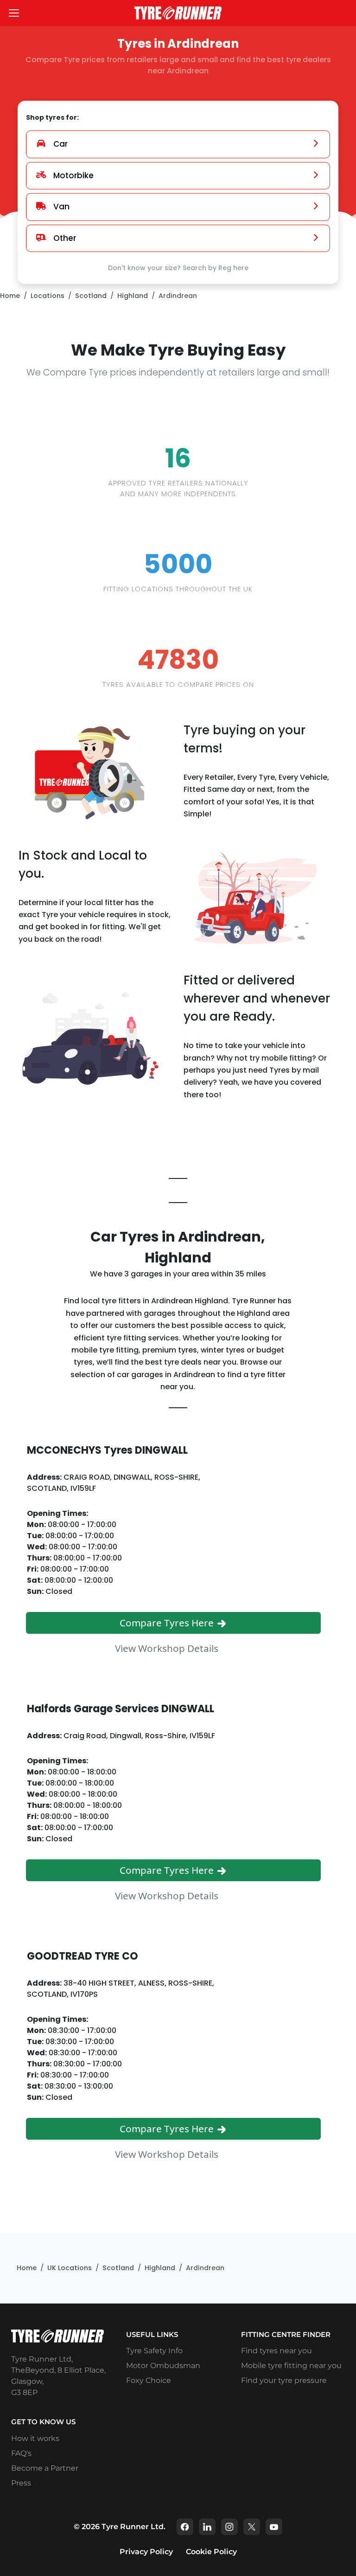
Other (65, 238)
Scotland (91, 296)
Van (61, 207)
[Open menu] (14, 13)
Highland (133, 296)
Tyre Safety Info (154, 2351)
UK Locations (70, 2268)
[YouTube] (274, 2527)
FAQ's (21, 2453)
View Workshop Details (168, 1648)
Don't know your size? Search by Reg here (178, 268)
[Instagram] (229, 2527)
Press (21, 2483)
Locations (48, 296)
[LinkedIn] (207, 2527)
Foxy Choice (149, 2380)
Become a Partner (45, 2468)
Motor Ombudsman (163, 2366)
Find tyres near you (277, 2351)
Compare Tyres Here (168, 1623)
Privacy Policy (146, 2552)
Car (60, 144)
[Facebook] (185, 2527)
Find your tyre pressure (284, 2380)
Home (10, 296)
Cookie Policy (211, 2552)
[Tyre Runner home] (178, 13)
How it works (35, 2438)
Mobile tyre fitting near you (291, 2366)
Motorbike (73, 175)
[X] (252, 2527)
